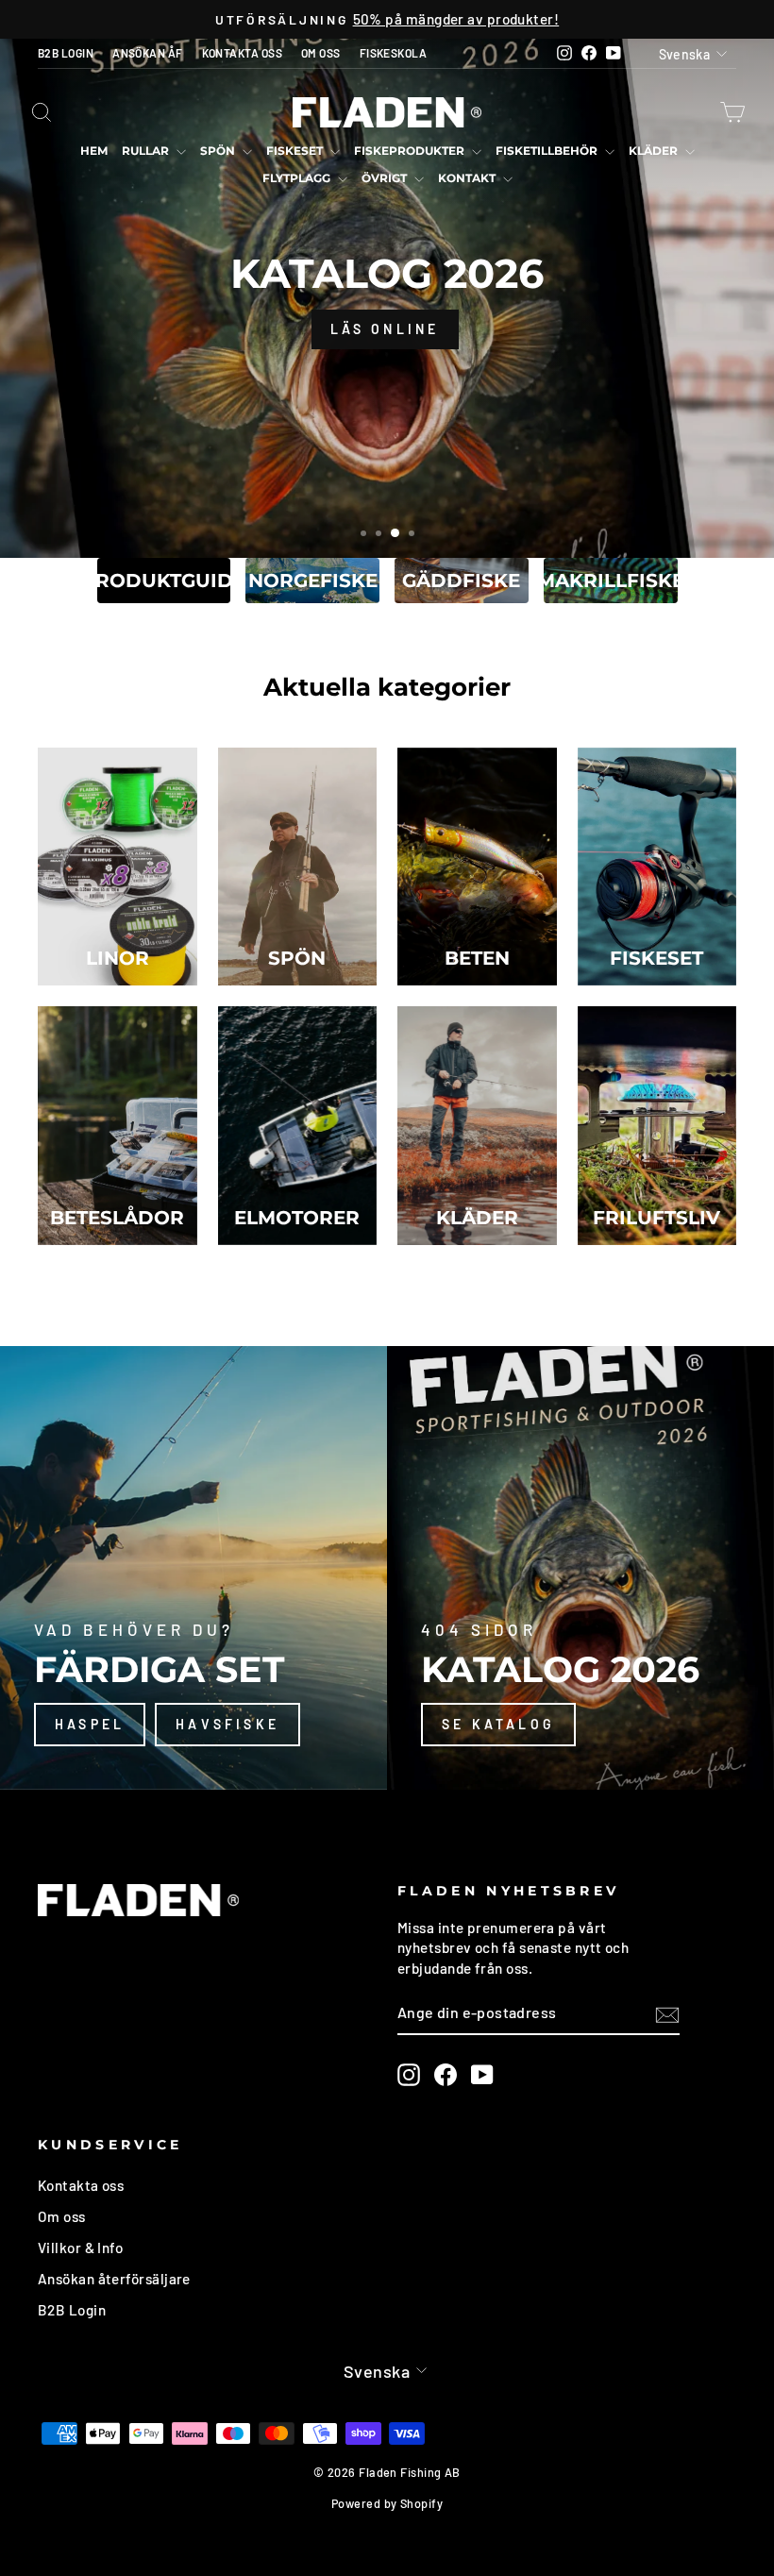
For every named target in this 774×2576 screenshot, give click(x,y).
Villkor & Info (80, 2248)
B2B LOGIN (66, 53)
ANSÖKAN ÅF (148, 53)
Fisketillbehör (548, 151)
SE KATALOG (498, 1724)
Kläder (655, 151)
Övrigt (386, 178)
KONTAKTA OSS (242, 53)
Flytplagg (298, 178)
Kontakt (468, 178)
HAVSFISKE (227, 1724)
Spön (219, 151)
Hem (94, 151)
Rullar (147, 151)
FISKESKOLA (394, 53)
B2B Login (72, 2310)
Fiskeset (296, 151)
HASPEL (90, 1724)
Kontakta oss (81, 2185)
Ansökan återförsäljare (114, 2279)
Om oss (62, 2216)
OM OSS (321, 53)
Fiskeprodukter (411, 151)
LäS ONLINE (385, 329)
